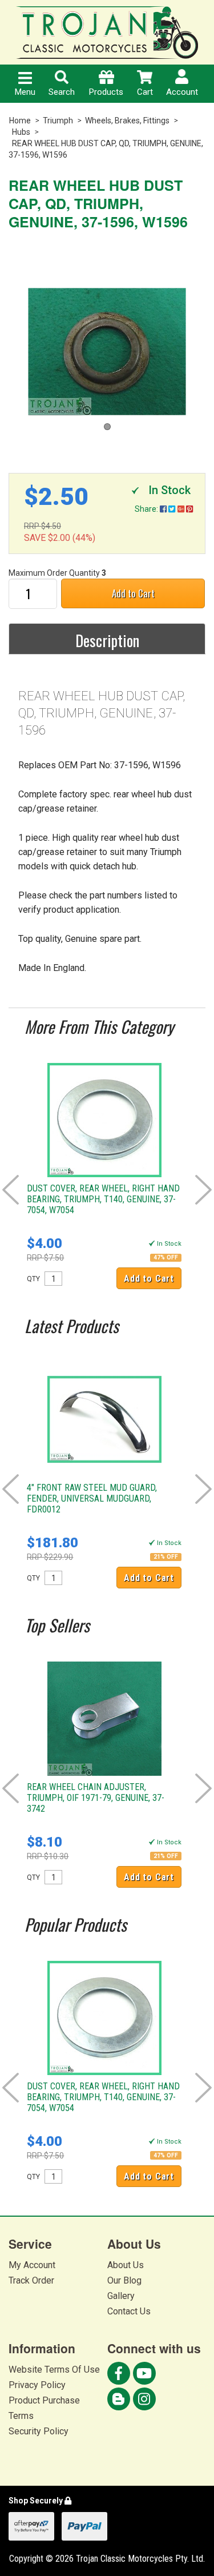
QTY (33, 1279)
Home (20, 121)
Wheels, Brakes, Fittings (127, 121)
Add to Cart (133, 593)
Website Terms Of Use (54, 2370)
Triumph (58, 121)
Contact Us (129, 2311)
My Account (32, 2265)
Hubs (21, 132)
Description (107, 640)
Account (182, 92)
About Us (126, 2265)
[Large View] (107, 352)
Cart (145, 92)
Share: (147, 509)
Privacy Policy (37, 2385)
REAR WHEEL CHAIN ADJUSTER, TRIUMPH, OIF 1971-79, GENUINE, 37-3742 (96, 1798)
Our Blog (124, 2280)
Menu (25, 92)
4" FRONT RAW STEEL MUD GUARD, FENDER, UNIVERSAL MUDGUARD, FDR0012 (92, 1498)
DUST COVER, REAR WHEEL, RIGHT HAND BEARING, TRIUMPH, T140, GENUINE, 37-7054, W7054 (103, 1199)
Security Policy (39, 2431)
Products (106, 92)
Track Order (31, 2280)
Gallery (121, 2296)
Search (62, 92)
